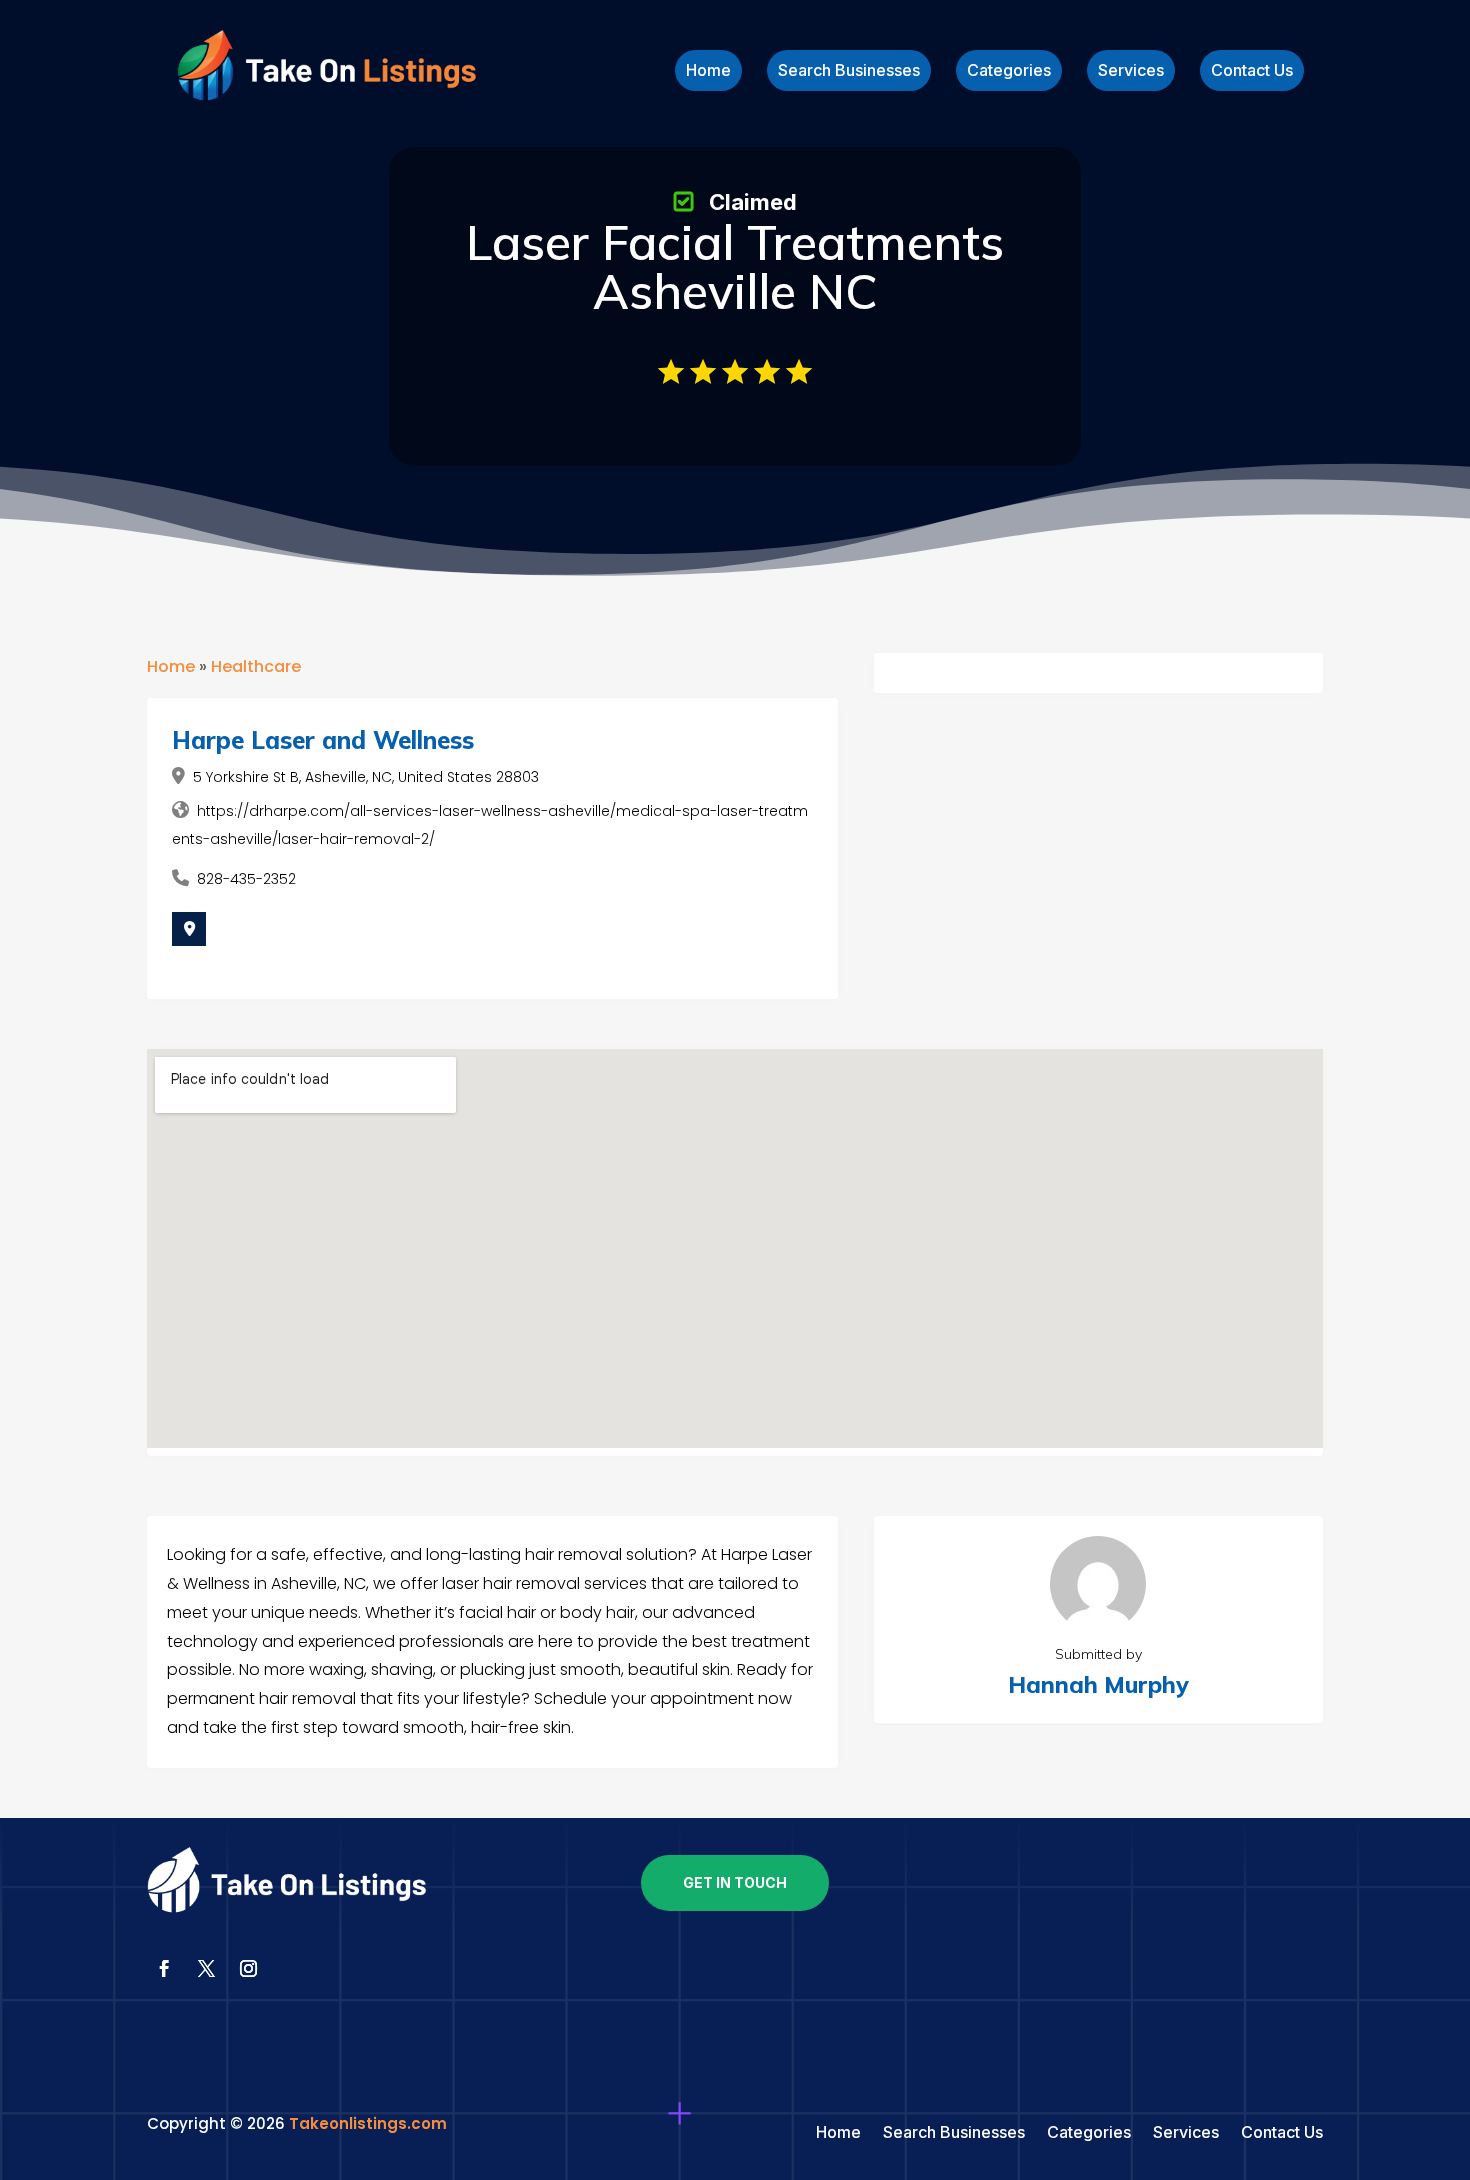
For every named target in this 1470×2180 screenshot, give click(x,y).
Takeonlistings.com (368, 2123)
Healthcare (256, 666)
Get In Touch (735, 1882)
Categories (1009, 71)
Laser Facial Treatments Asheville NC (735, 266)
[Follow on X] (206, 1969)
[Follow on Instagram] (248, 1969)
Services (1131, 71)
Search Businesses (849, 71)
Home (708, 71)
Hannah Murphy (1098, 1684)
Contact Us (1252, 71)
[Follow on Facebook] (164, 1969)
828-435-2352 (246, 879)
